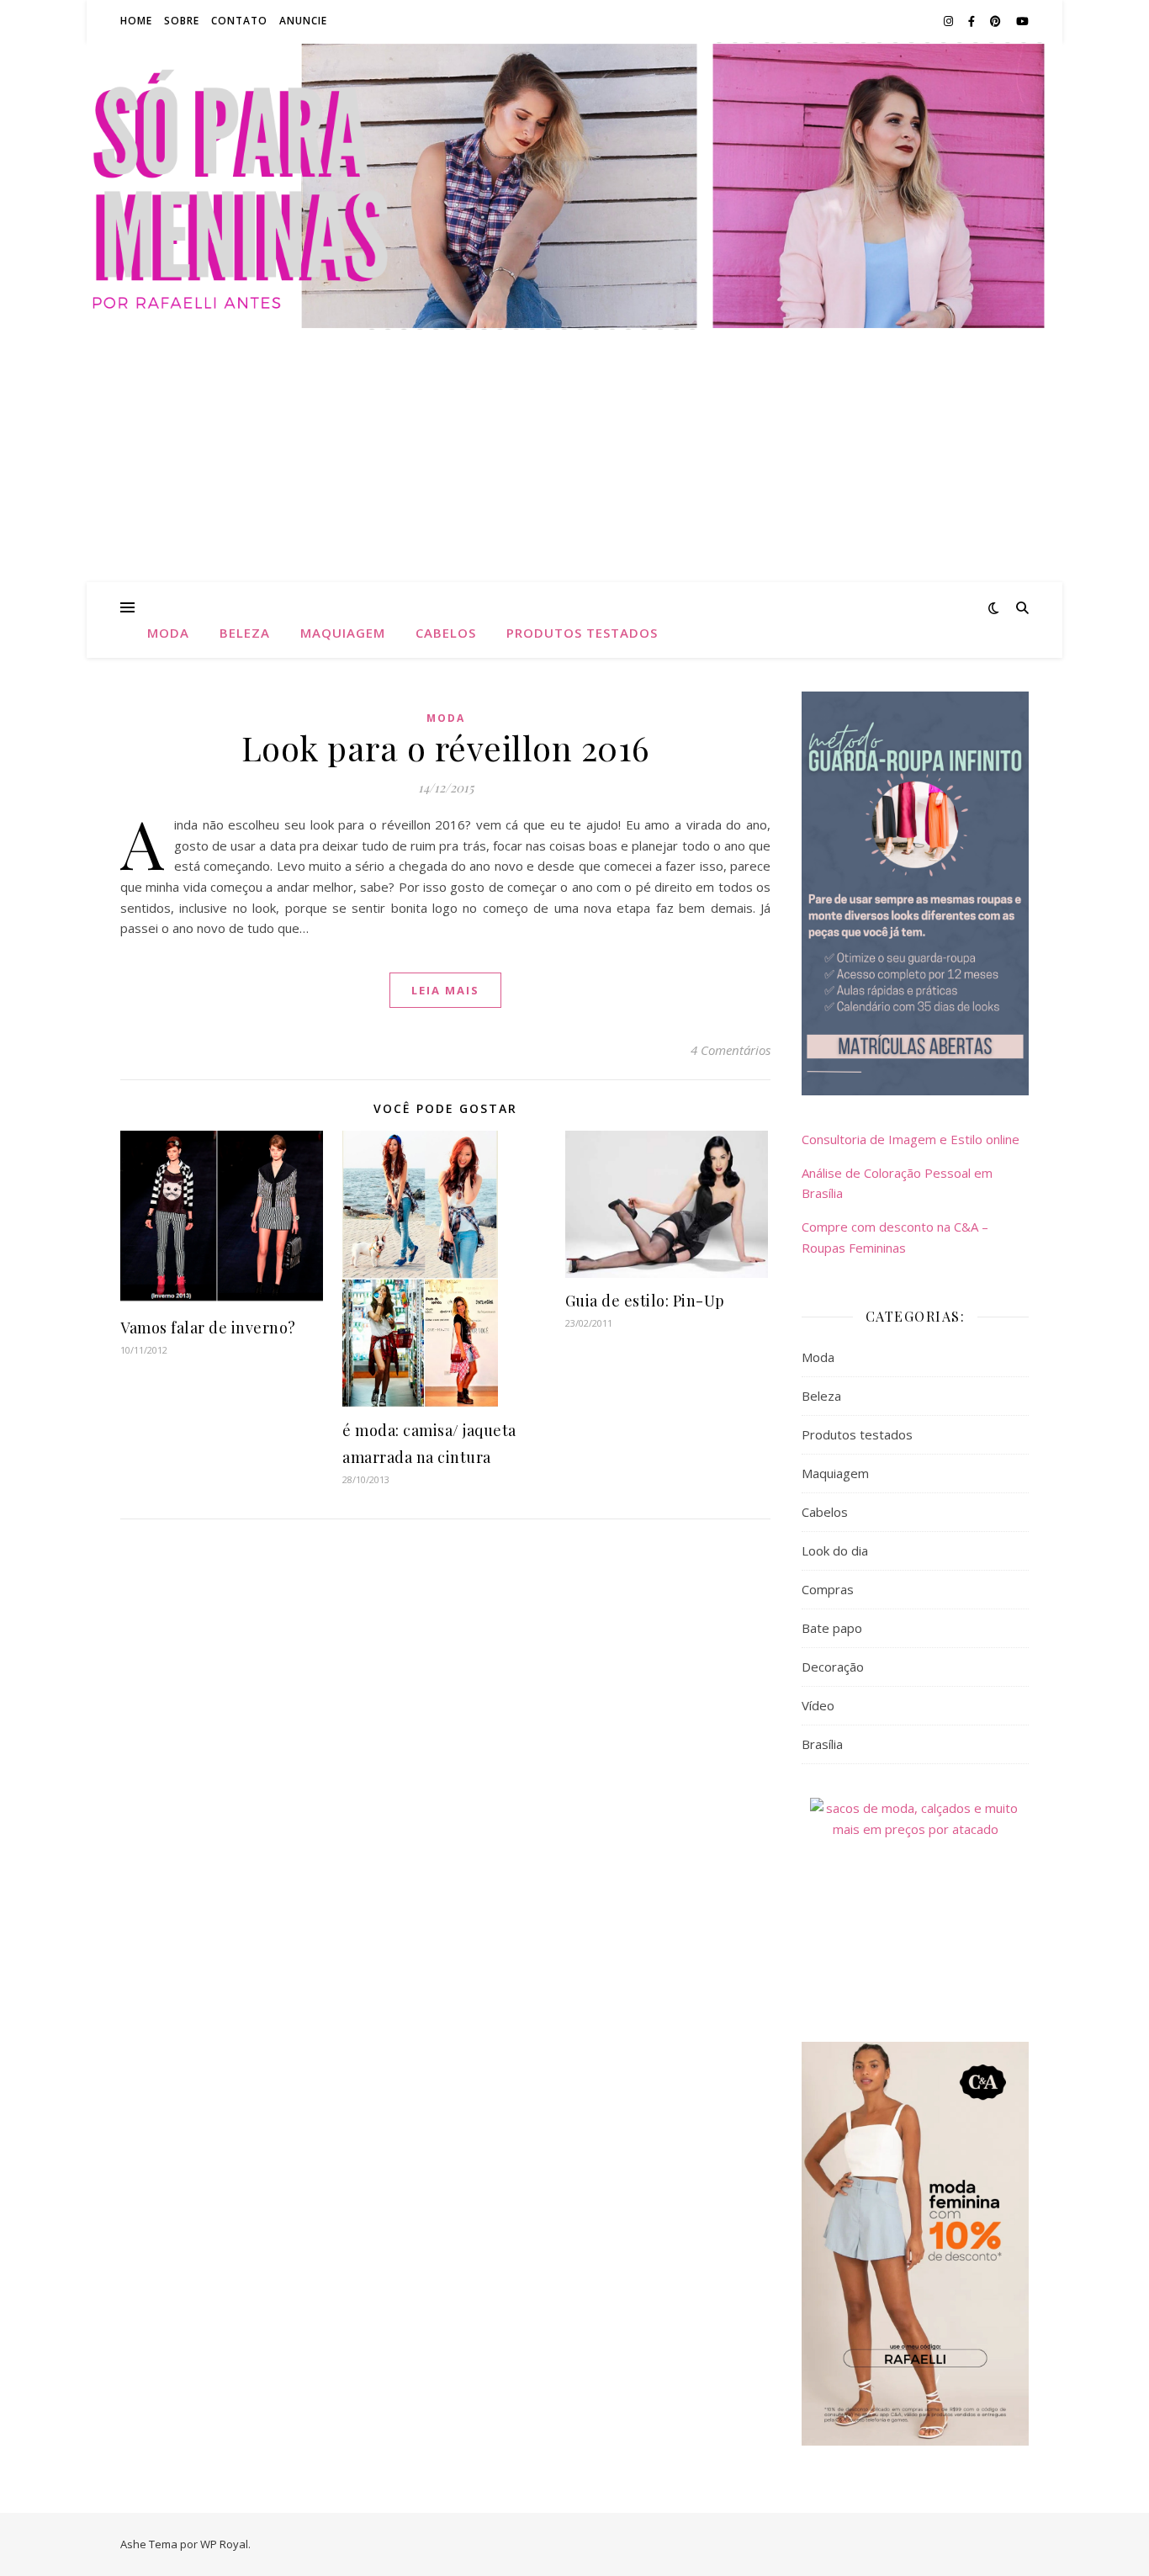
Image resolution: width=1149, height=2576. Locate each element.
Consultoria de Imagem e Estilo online (911, 1139)
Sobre (182, 21)
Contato (239, 21)
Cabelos (446, 633)
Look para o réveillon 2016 (446, 747)
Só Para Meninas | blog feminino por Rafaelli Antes (574, 176)
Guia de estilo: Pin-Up (645, 1301)
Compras (828, 1589)
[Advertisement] (574, 456)
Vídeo (818, 1705)
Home (136, 21)
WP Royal (224, 2544)
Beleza (245, 633)
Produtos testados (582, 633)
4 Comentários (731, 1050)
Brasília (822, 1744)
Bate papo (832, 1628)
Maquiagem (343, 633)
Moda (168, 633)
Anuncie (303, 21)
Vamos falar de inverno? (208, 1328)
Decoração (833, 1667)
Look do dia (835, 1550)
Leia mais (445, 990)
